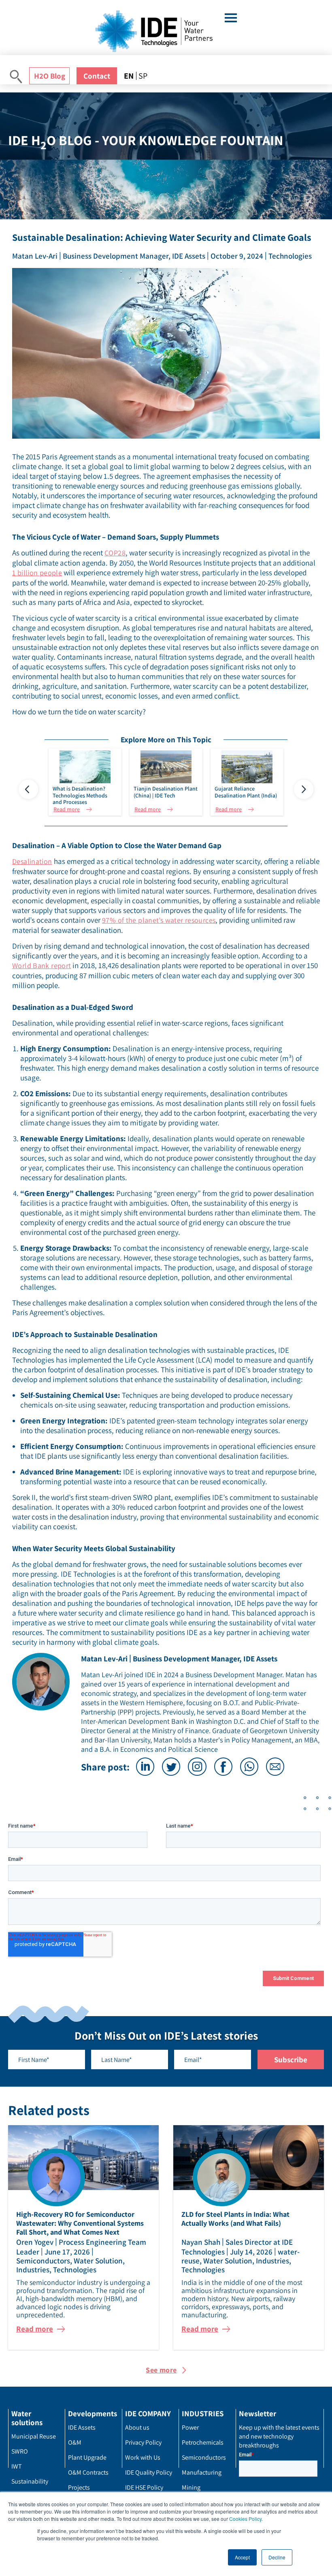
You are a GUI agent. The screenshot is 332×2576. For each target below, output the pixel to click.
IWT (17, 2466)
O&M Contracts (88, 2472)
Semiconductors (204, 2457)
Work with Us (143, 2457)
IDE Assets (82, 2427)
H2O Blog (50, 76)
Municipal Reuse (34, 2436)
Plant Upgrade (87, 2457)
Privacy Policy (143, 2442)
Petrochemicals (203, 2442)
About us (137, 2427)
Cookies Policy (245, 2519)
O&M (75, 2442)
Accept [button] (242, 2557)
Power (190, 2427)
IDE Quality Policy (149, 2472)
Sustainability (30, 2481)
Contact (97, 76)
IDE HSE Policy (144, 2487)
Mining (191, 2487)
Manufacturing (202, 2472)
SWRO (20, 2451)
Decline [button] (277, 2557)
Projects (79, 2487)
